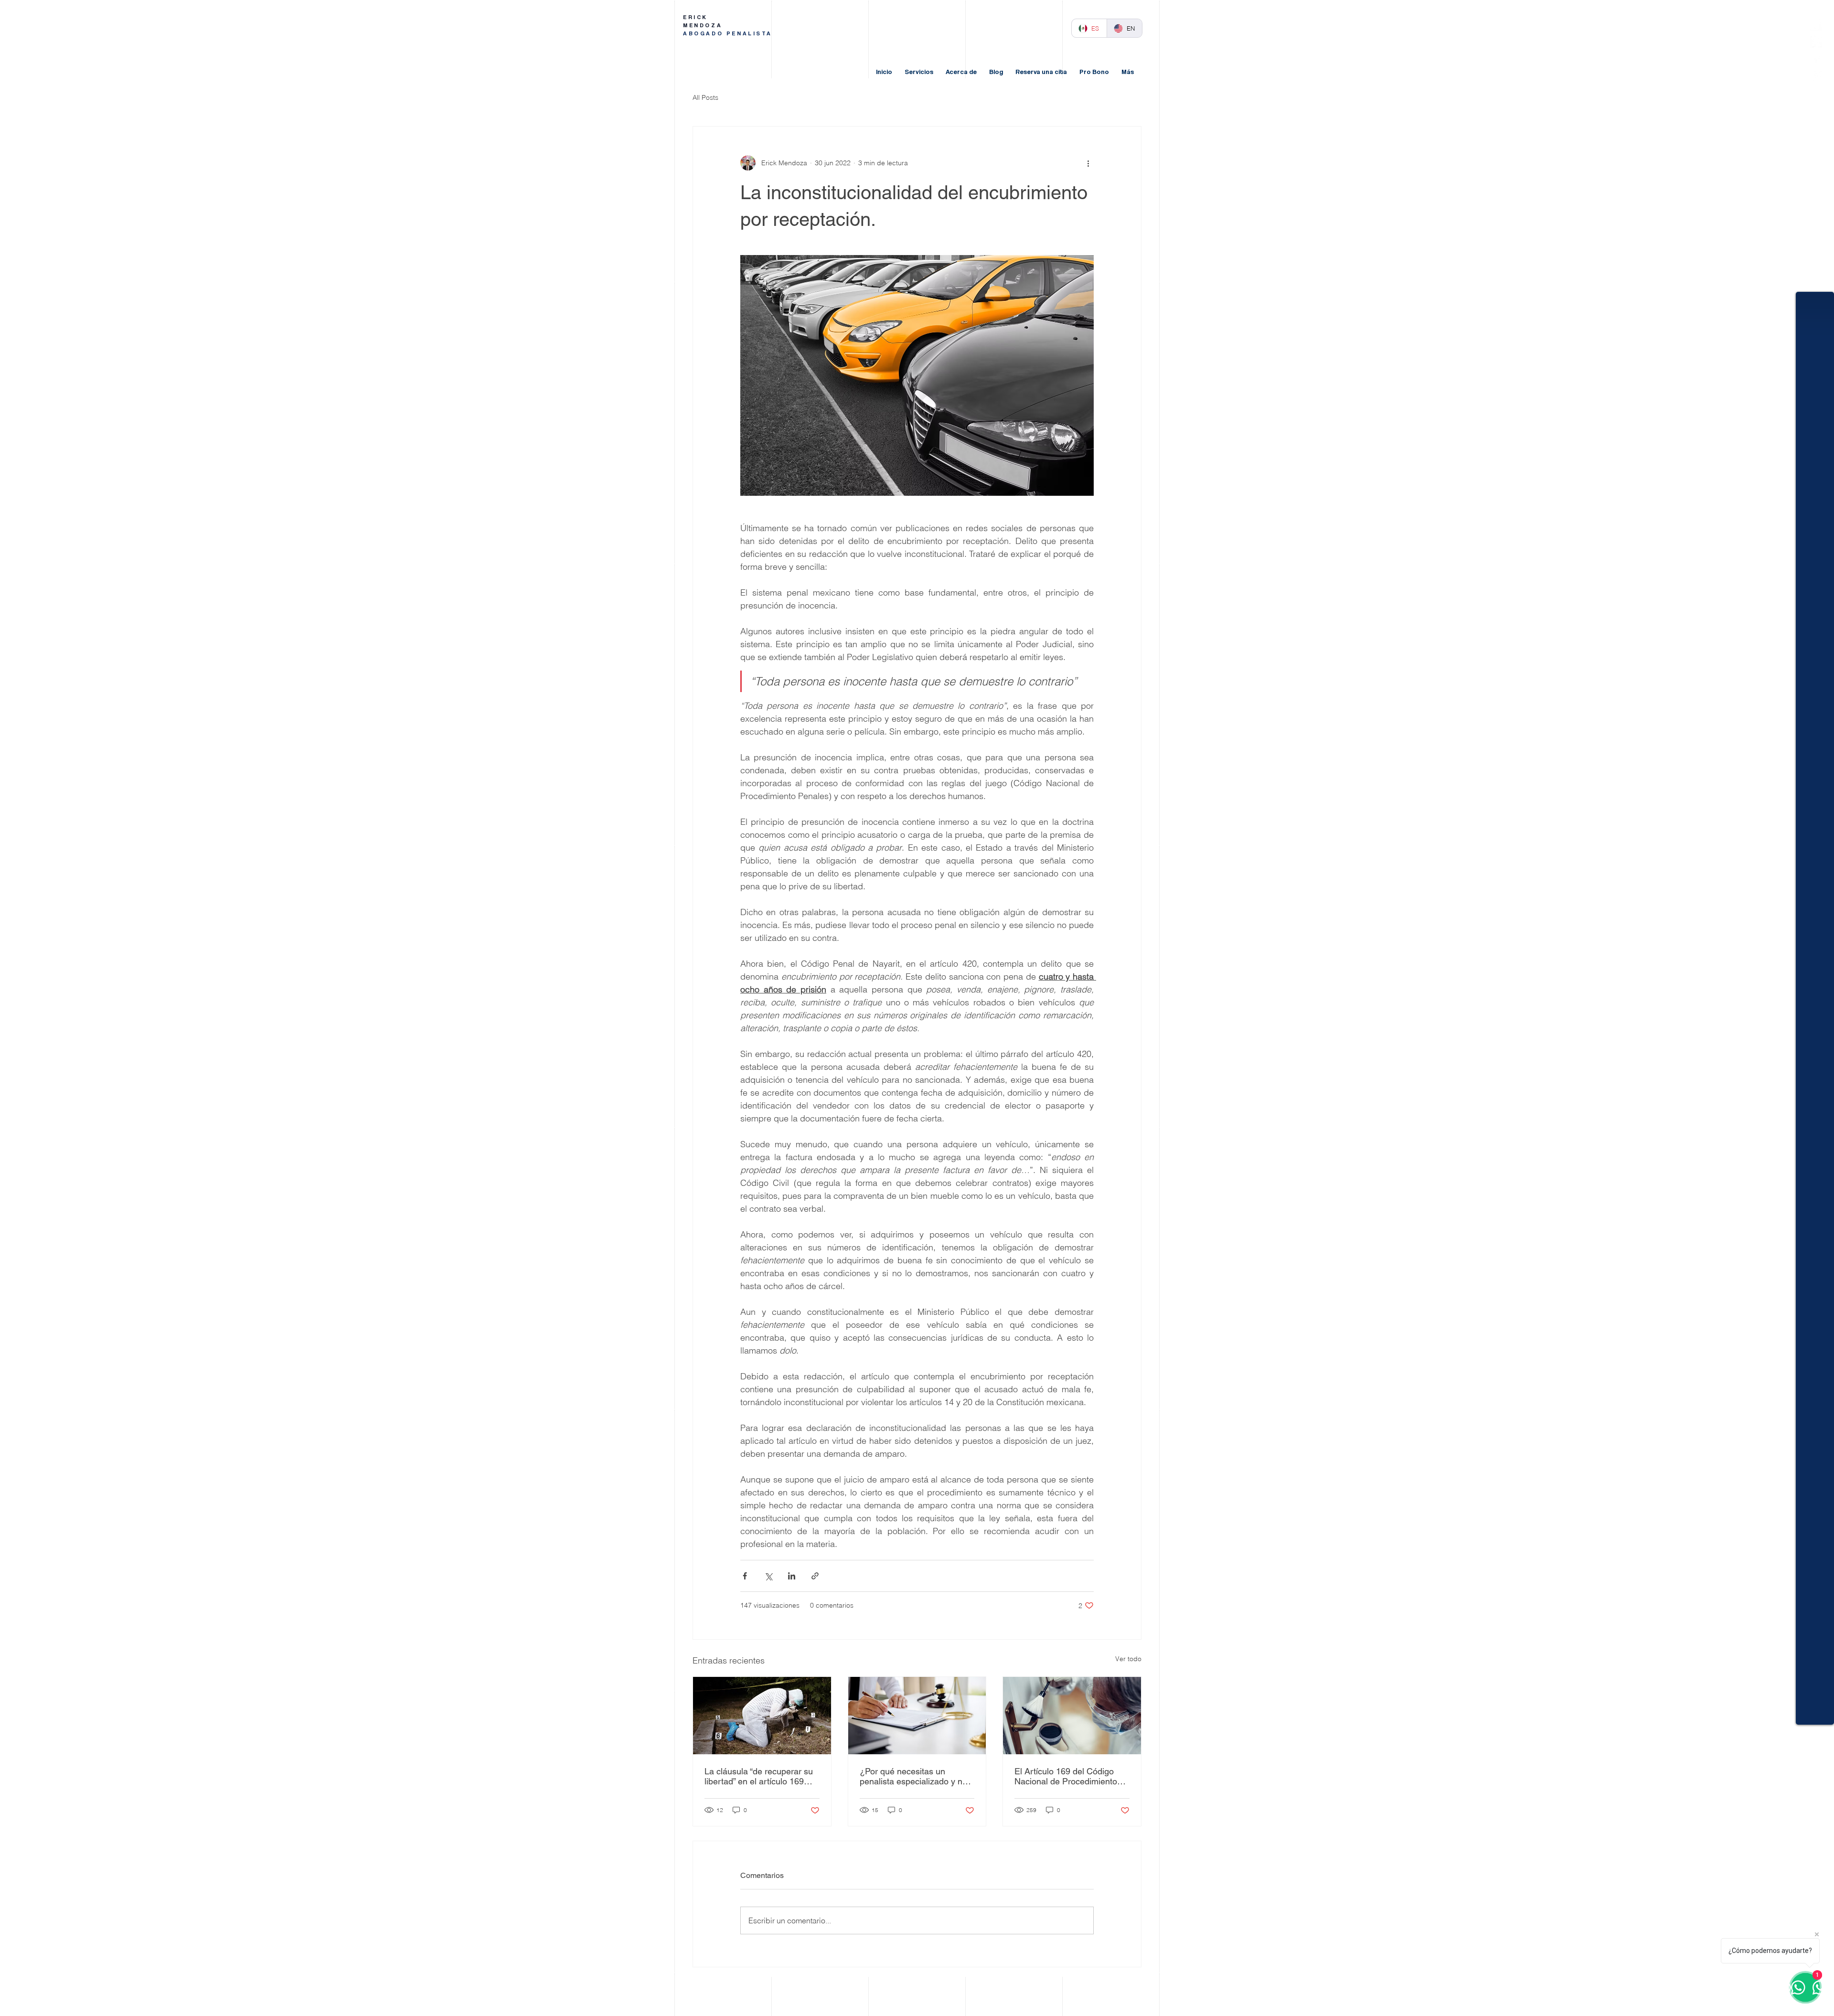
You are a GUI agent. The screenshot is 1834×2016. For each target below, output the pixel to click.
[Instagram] (1816, 75)
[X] (1816, 42)
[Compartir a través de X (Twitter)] (768, 1576)
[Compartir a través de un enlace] (815, 1576)
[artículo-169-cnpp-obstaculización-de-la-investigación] (762, 1716)
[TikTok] (1816, 25)
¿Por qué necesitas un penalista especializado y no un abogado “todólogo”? (913, 1776)
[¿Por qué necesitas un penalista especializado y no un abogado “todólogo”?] (917, 1716)
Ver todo (1128, 1659)
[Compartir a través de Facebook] (745, 1576)
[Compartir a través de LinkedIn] (792, 1576)
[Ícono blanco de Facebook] (1816, 59)
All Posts (705, 97)
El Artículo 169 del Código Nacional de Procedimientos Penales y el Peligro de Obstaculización (1068, 1776)
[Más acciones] (1088, 163)
